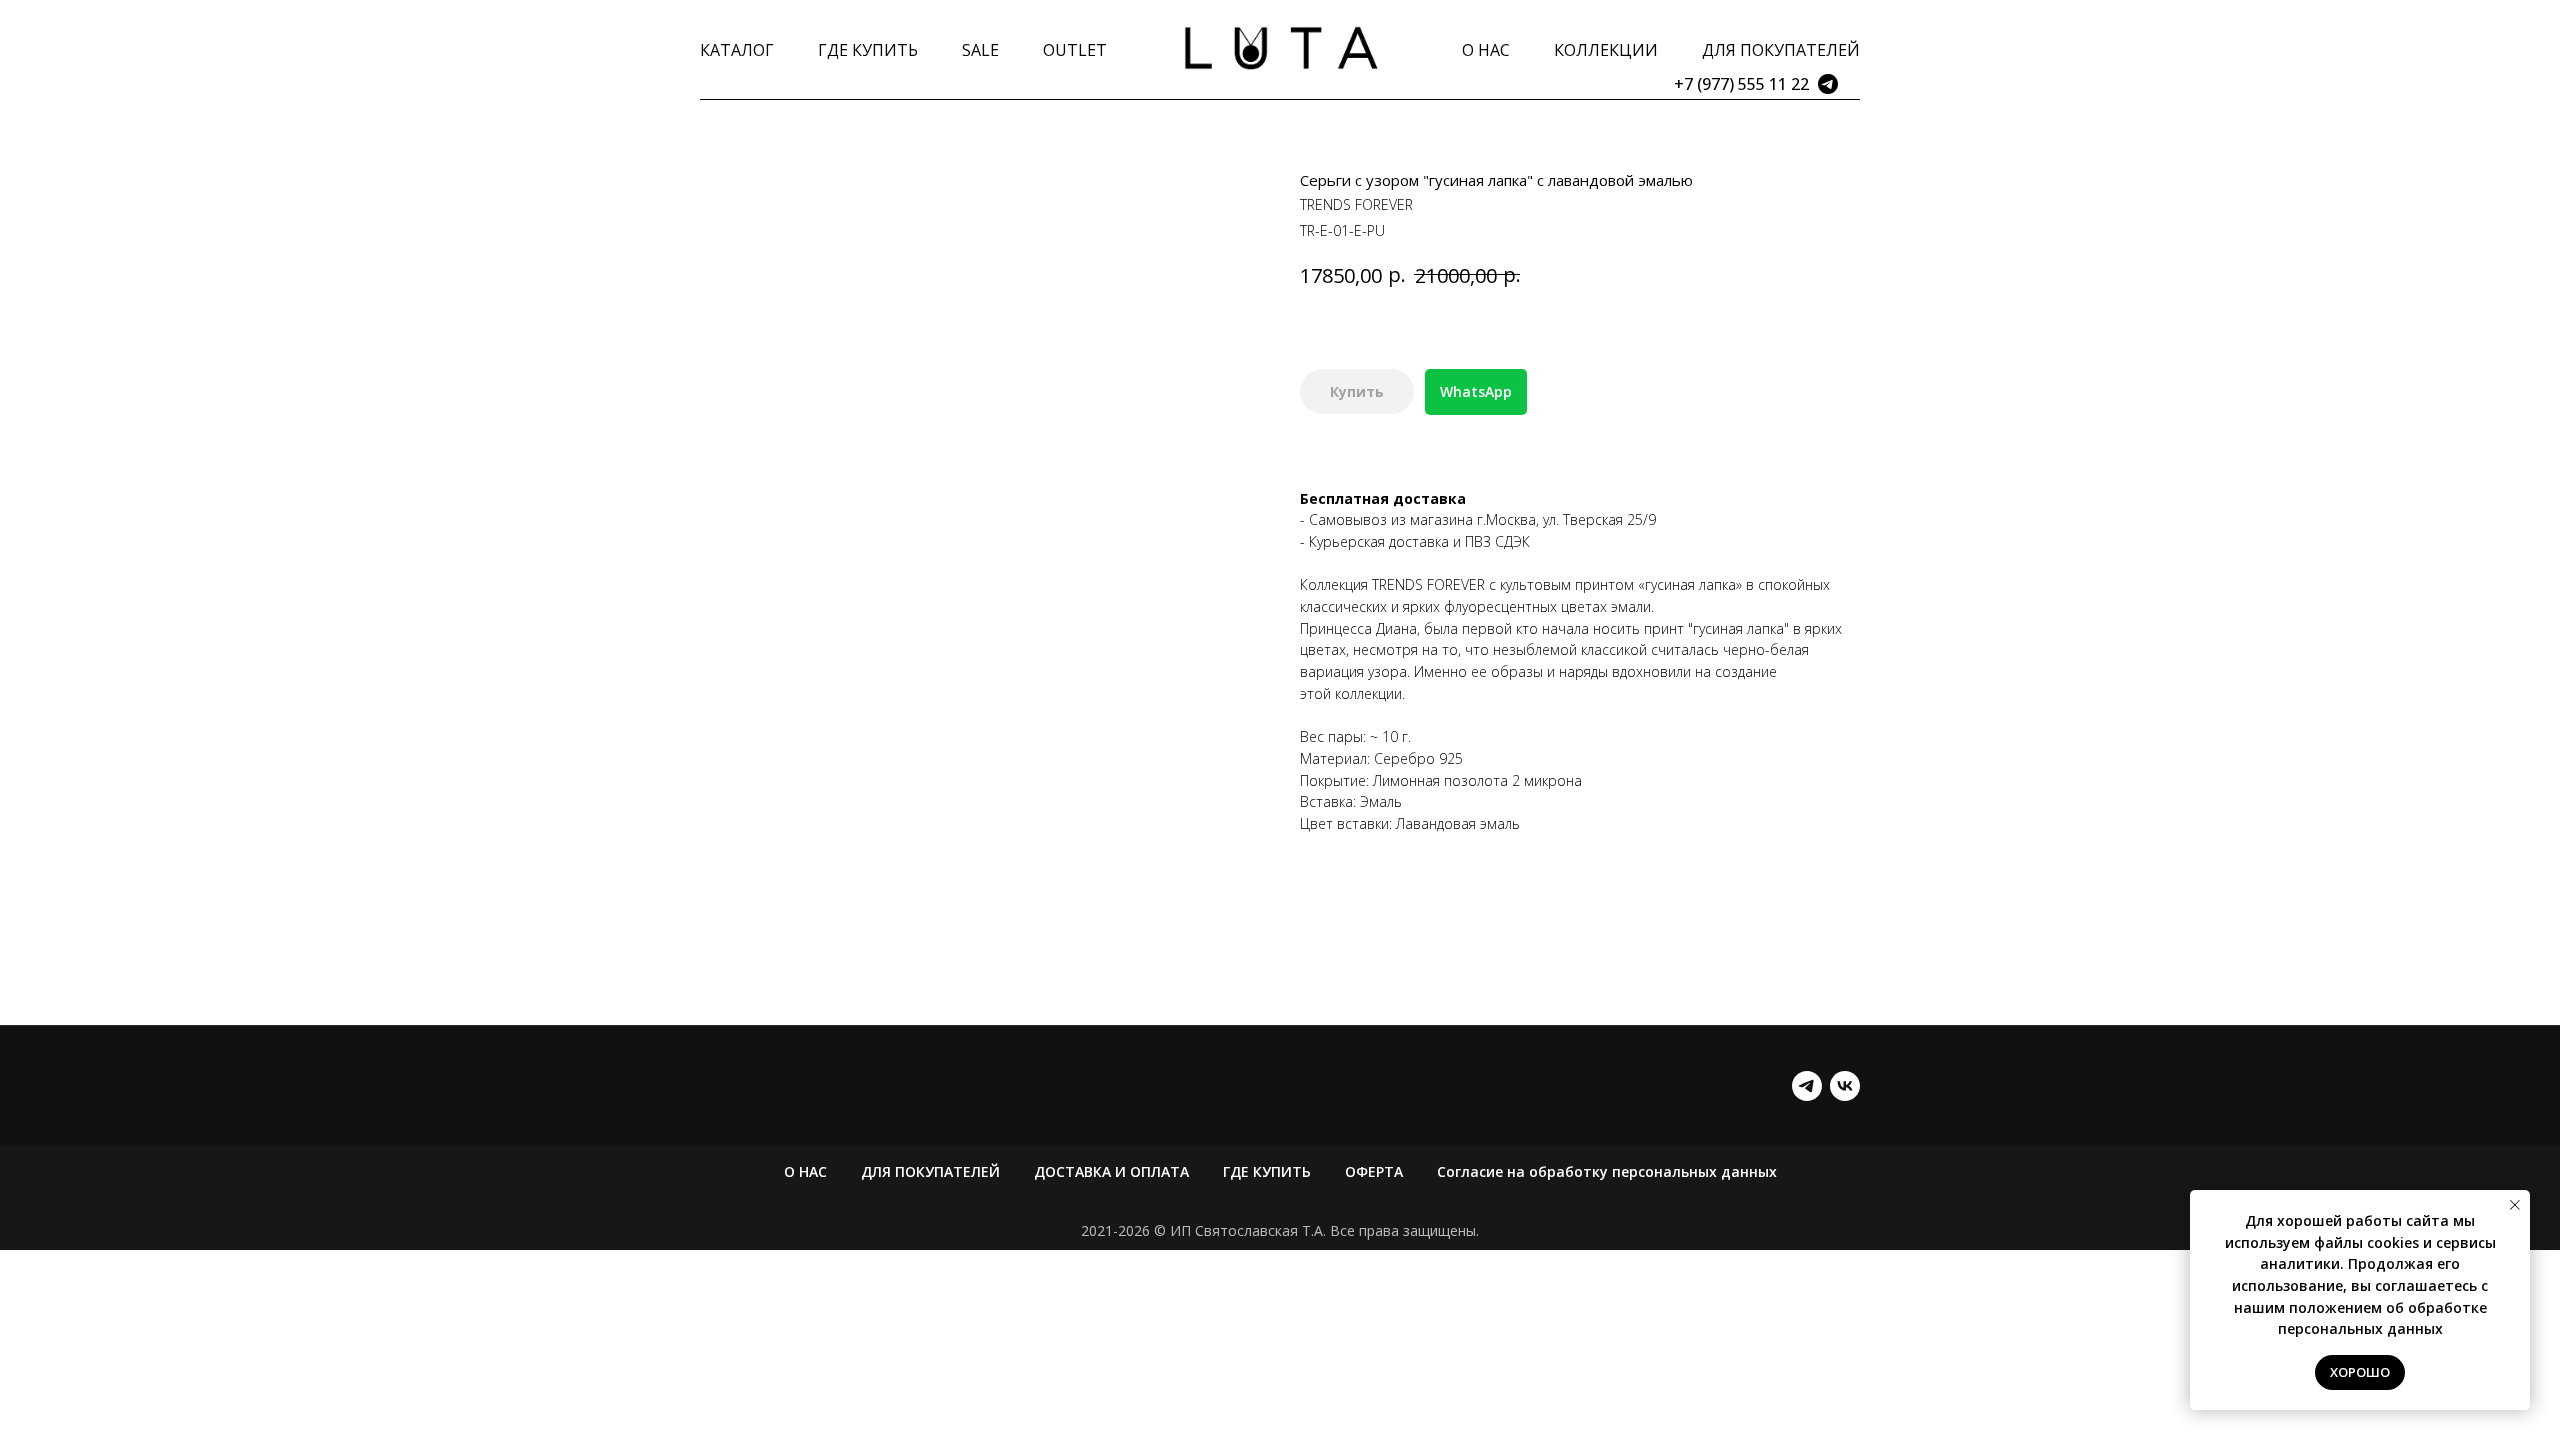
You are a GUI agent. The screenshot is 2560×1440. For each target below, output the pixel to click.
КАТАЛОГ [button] (737, 50)
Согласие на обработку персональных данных (1607, 1171)
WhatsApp (1476, 391)
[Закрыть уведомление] (2515, 1205)
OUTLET (1075, 50)
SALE (980, 50)
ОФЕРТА (1374, 1171)
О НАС (1486, 50)
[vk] (1845, 1086)
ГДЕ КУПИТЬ (868, 50)
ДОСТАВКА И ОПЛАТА (1111, 1171)
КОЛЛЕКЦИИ (1606, 50)
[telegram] (1807, 1086)
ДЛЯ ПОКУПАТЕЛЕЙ (1781, 50)
